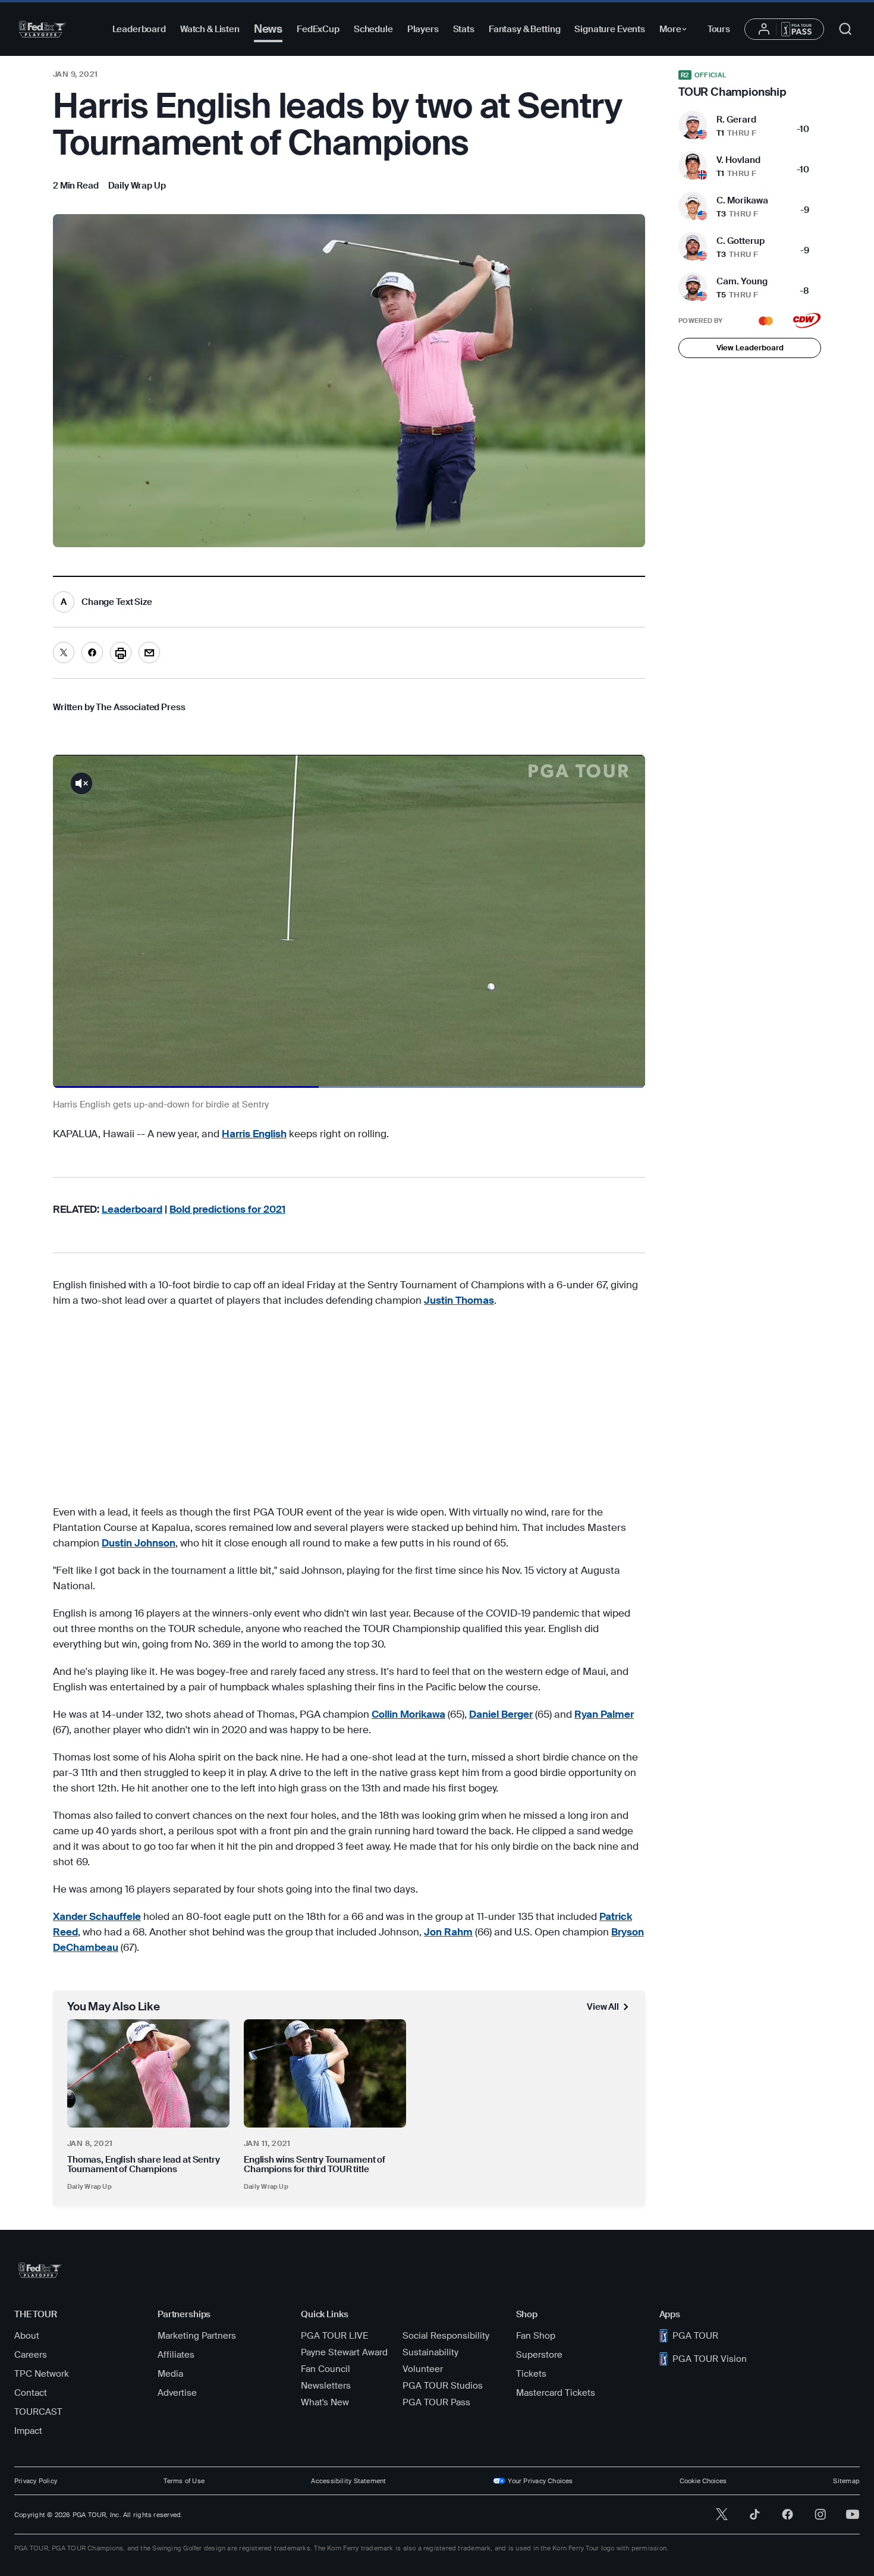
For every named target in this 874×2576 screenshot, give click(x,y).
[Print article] (121, 652)
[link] (137, 186)
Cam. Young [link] (742, 281)
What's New (325, 2402)
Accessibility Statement (348, 2481)
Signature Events (610, 29)
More (676, 31)
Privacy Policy (36, 2481)
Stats (464, 29)
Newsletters (326, 2386)
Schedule (373, 29)
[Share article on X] (64, 652)
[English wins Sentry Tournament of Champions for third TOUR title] (325, 2073)
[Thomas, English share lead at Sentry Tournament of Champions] (148, 2073)
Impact (28, 2431)
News (268, 29)
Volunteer (423, 2369)
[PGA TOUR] (43, 29)
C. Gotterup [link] (741, 241)
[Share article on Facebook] (92, 652)
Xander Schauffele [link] (97, 1916)
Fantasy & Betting (524, 29)
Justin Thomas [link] (459, 1300)
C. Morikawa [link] (742, 200)
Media (170, 2374)
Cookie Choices (703, 2481)
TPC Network (42, 2374)
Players (423, 29)
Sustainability (430, 2352)
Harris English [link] (254, 1134)
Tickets (531, 2374)
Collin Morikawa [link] (408, 1714)
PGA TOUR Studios (443, 2386)
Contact (31, 2393)
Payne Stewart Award (344, 2352)
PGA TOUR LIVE (334, 2336)
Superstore (539, 2355)
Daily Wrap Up (89, 2186)
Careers (31, 2355)
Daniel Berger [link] (501, 1714)
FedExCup (318, 29)
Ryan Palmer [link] (604, 1714)
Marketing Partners (197, 2336)
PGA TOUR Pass (436, 2402)
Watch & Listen (210, 29)
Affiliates (176, 2355)
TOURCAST (38, 2412)
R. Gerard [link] (736, 120)
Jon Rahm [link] (448, 1932)
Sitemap (846, 2481)
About (27, 2336)
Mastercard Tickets (556, 2393)
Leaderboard (139, 29)
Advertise (177, 2393)
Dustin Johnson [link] (139, 1543)
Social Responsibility (446, 2336)
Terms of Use (184, 2481)
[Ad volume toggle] (81, 783)
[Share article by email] (149, 652)
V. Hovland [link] (738, 160)
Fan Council (326, 2369)
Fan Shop (536, 2336)
